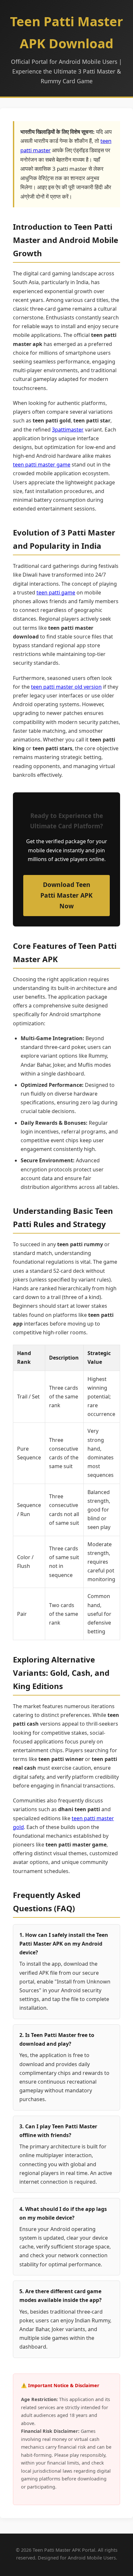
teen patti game (56, 592)
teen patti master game (42, 465)
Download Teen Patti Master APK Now (66, 895)
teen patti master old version (66, 687)
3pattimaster (68, 430)
